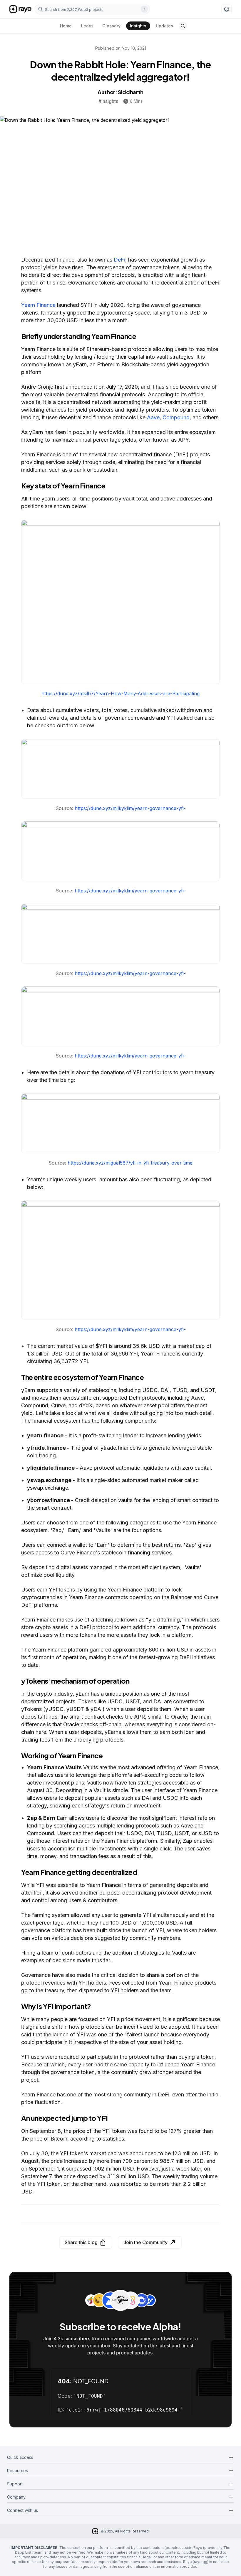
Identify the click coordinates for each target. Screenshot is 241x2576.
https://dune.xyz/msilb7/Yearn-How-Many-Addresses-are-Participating (120, 694)
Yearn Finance (38, 305)
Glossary (111, 26)
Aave (153, 417)
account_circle (227, 9)
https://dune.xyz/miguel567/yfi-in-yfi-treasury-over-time (130, 1163)
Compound (176, 417)
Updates (164, 26)
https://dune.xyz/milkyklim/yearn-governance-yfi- (130, 808)
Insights (138, 26)
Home (66, 26)
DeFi (119, 260)
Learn (87, 26)
